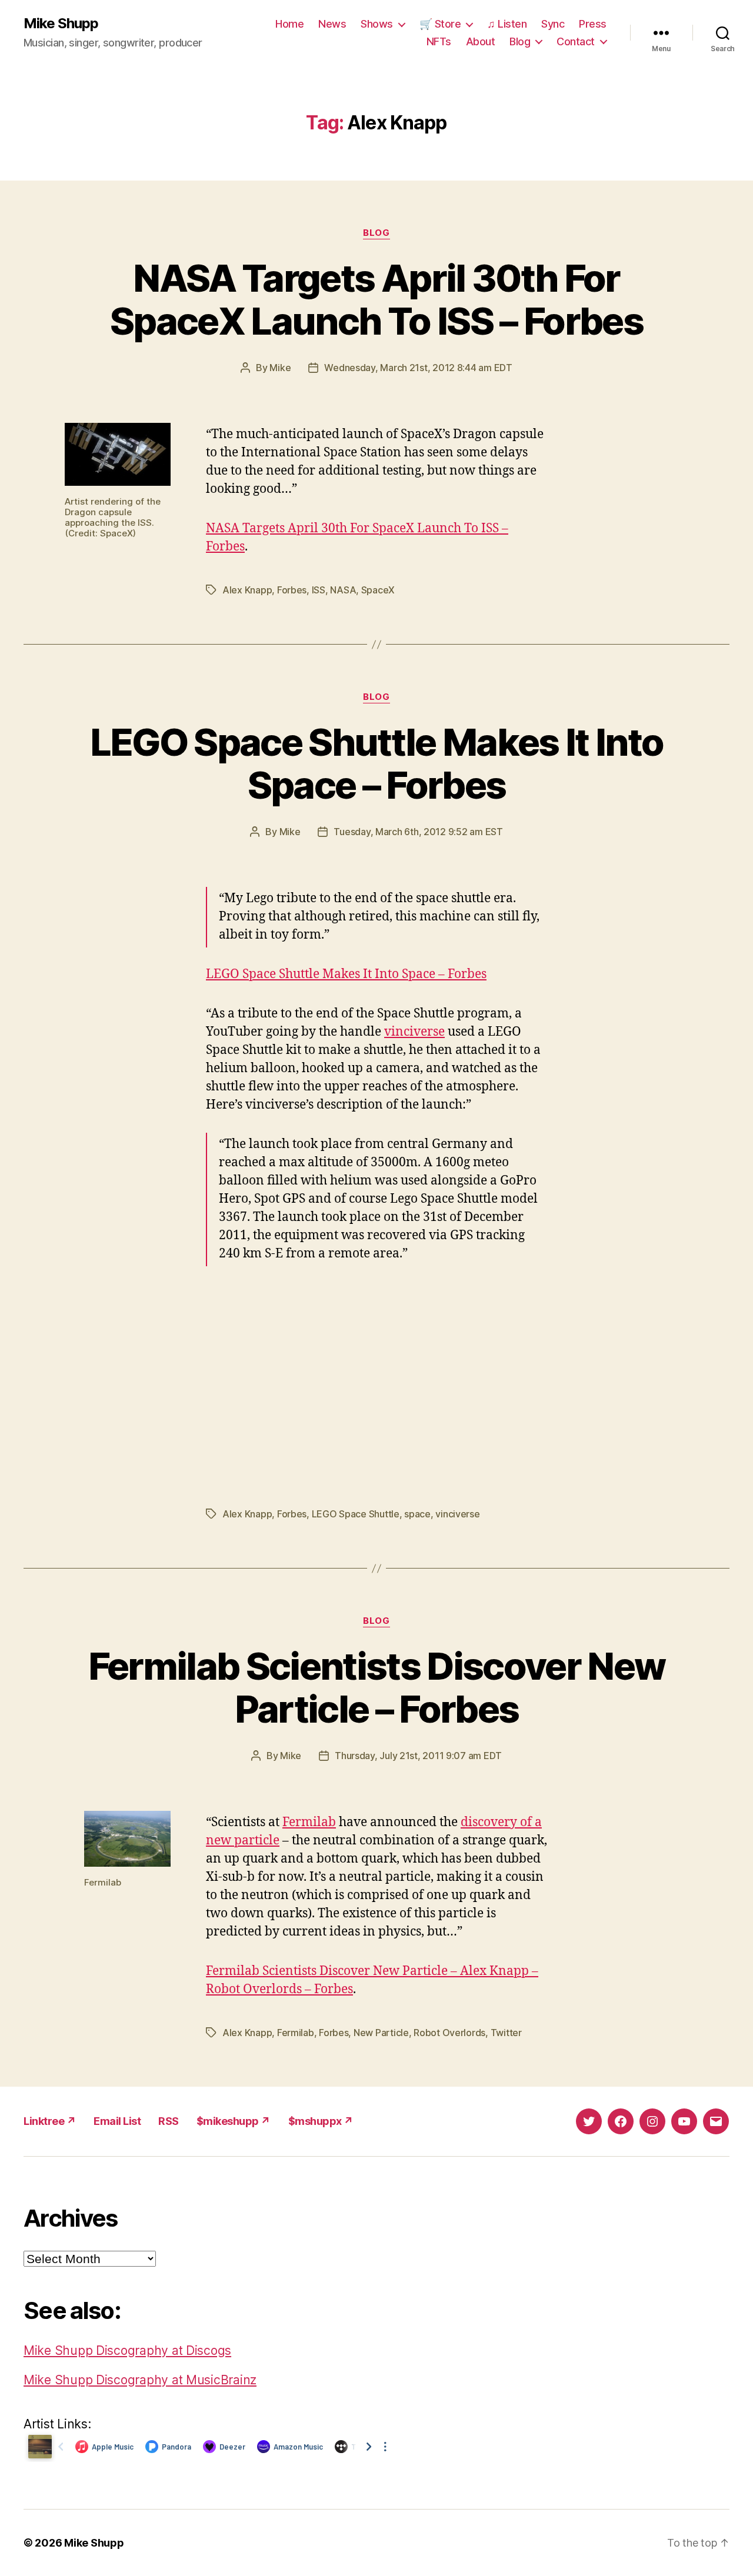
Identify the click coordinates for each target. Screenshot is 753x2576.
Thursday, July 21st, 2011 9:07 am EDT (418, 1756)
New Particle (381, 2033)
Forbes (292, 590)
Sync (553, 24)
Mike (280, 368)
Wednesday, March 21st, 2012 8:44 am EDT (418, 368)
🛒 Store (440, 24)
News (332, 24)
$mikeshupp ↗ (234, 2121)
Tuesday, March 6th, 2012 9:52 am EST (418, 832)
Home (289, 24)
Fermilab (309, 1822)
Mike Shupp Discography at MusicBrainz (140, 2380)
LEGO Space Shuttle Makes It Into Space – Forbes (377, 763)
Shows (377, 24)
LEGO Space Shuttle (356, 1514)
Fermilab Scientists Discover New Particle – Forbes (377, 1687)
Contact (576, 41)
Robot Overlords (449, 2033)
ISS (319, 590)
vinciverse (414, 1032)
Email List (117, 2121)
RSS (169, 2121)
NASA (343, 590)
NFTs (439, 41)
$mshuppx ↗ (321, 2121)
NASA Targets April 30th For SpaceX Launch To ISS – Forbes (376, 299)
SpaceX (378, 590)
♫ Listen (507, 24)
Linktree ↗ (50, 2121)
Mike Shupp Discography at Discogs (127, 2350)
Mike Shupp (61, 24)
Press (593, 24)
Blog (520, 41)
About (481, 41)
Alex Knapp (247, 590)
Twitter (506, 2033)
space (417, 1514)
